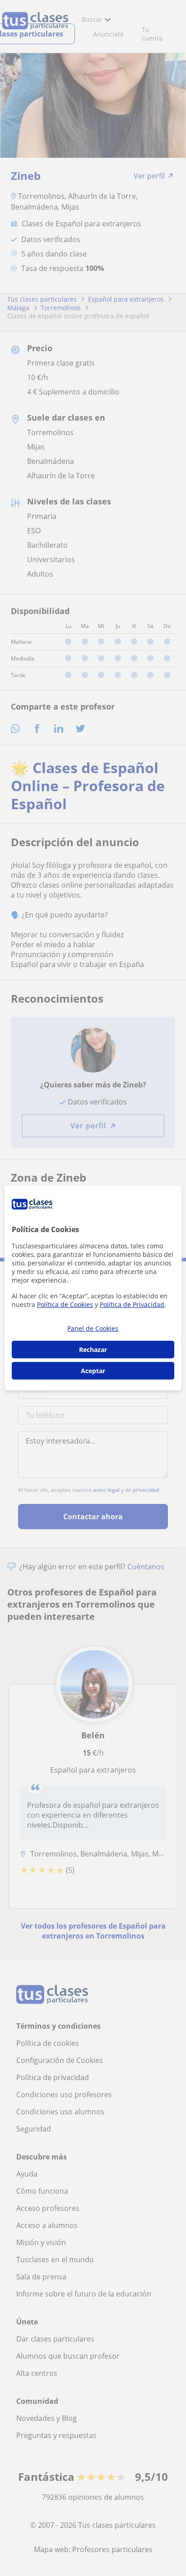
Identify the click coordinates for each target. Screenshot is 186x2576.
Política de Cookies (65, 1304)
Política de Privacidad (132, 1304)
